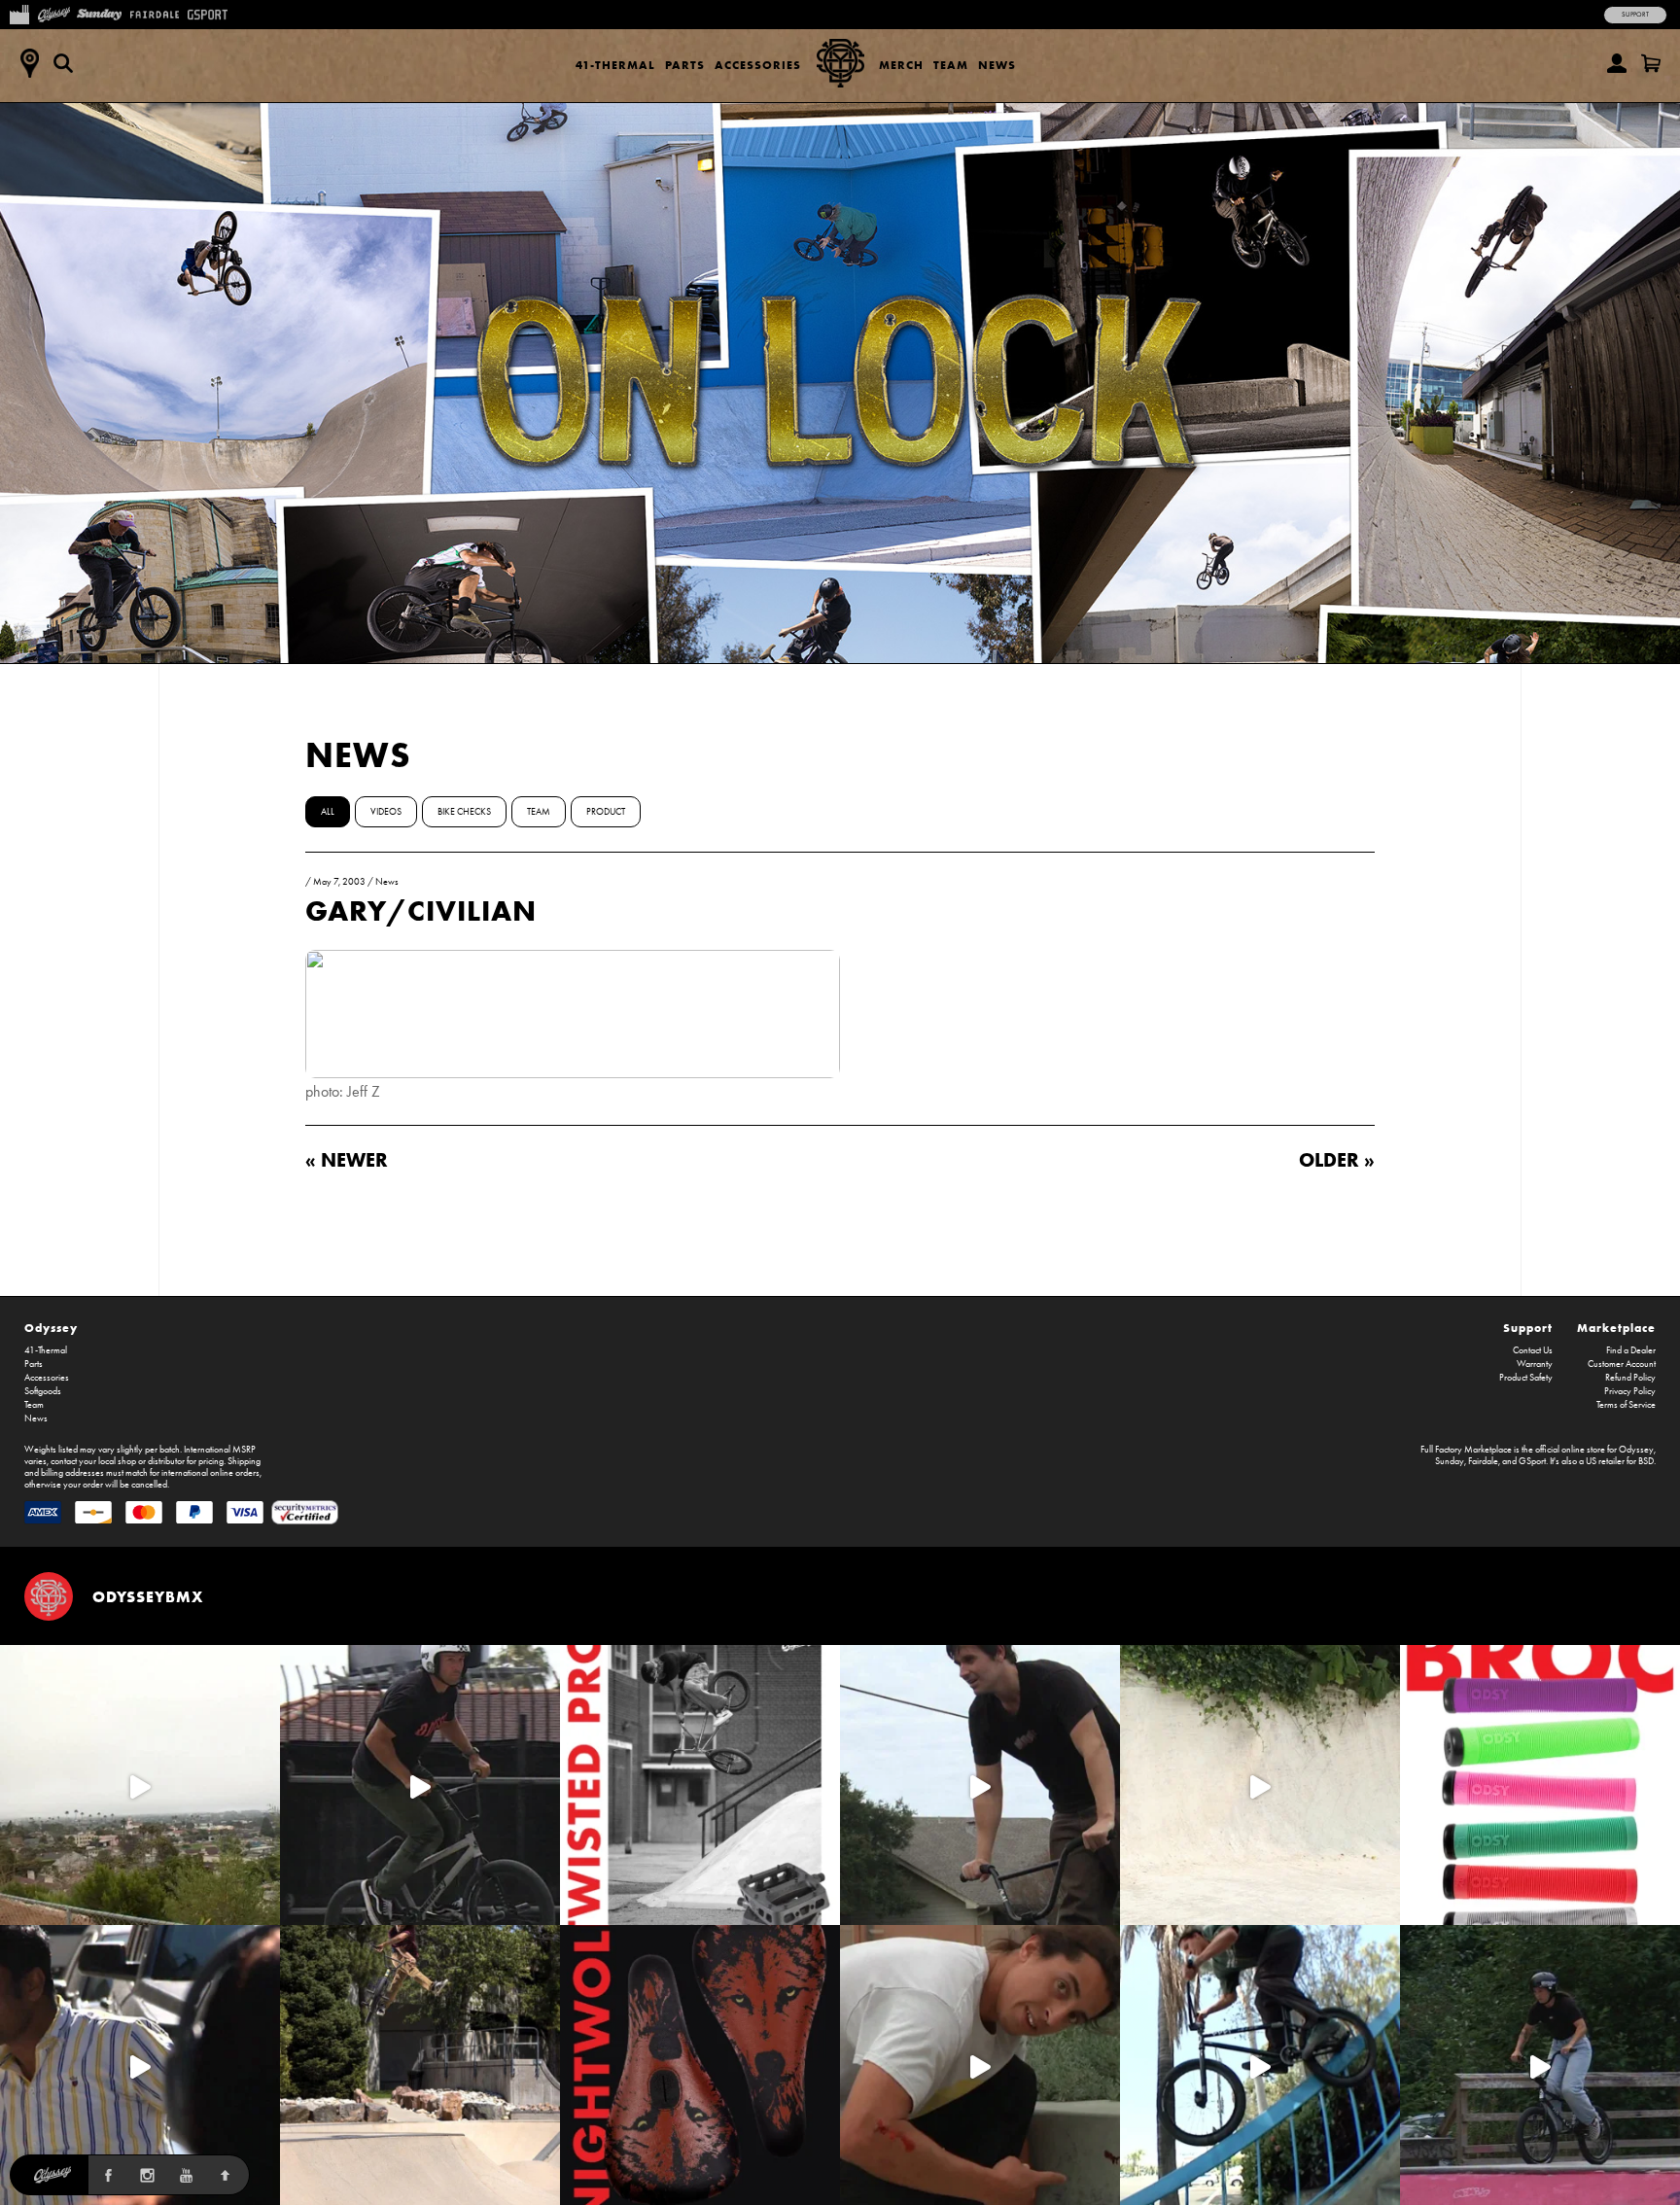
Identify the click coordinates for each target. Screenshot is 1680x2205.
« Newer (347, 1159)
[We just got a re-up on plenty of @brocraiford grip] (1540, 1785)
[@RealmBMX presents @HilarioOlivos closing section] (1260, 2065)
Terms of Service (1626, 1405)
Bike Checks (464, 812)
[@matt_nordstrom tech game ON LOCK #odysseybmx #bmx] (980, 1785)
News (997, 65)
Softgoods (43, 1391)
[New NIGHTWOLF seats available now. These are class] (700, 2065)
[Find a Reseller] (29, 63)
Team (951, 65)
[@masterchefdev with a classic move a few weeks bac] (420, 2065)
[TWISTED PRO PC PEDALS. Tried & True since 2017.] (700, 1785)
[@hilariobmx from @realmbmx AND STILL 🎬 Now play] (140, 2065)
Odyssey (51, 1328)
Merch (901, 65)
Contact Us (1533, 1350)
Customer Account (1622, 1364)
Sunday (1450, 1461)
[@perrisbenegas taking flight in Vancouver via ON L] (1540, 2065)
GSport (1532, 1461)
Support (1635, 15)
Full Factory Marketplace (1466, 1450)
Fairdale (1483, 1461)
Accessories (758, 65)
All (328, 812)
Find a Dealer (1631, 1350)
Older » (1337, 1159)
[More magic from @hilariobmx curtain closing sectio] (980, 2065)
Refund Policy (1630, 1378)
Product (606, 812)
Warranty (1535, 1364)
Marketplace (1616, 1328)
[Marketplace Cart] (1651, 63)
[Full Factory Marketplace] (19, 13)
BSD (1646, 1461)
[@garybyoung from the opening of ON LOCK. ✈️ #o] (420, 1785)
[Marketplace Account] (1617, 63)
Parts (685, 65)
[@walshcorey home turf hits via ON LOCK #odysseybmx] (1260, 1785)
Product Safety (1526, 1378)
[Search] (63, 63)
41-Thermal (615, 65)
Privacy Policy (1630, 1391)
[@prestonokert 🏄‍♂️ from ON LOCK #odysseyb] (140, 1785)
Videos (386, 812)
